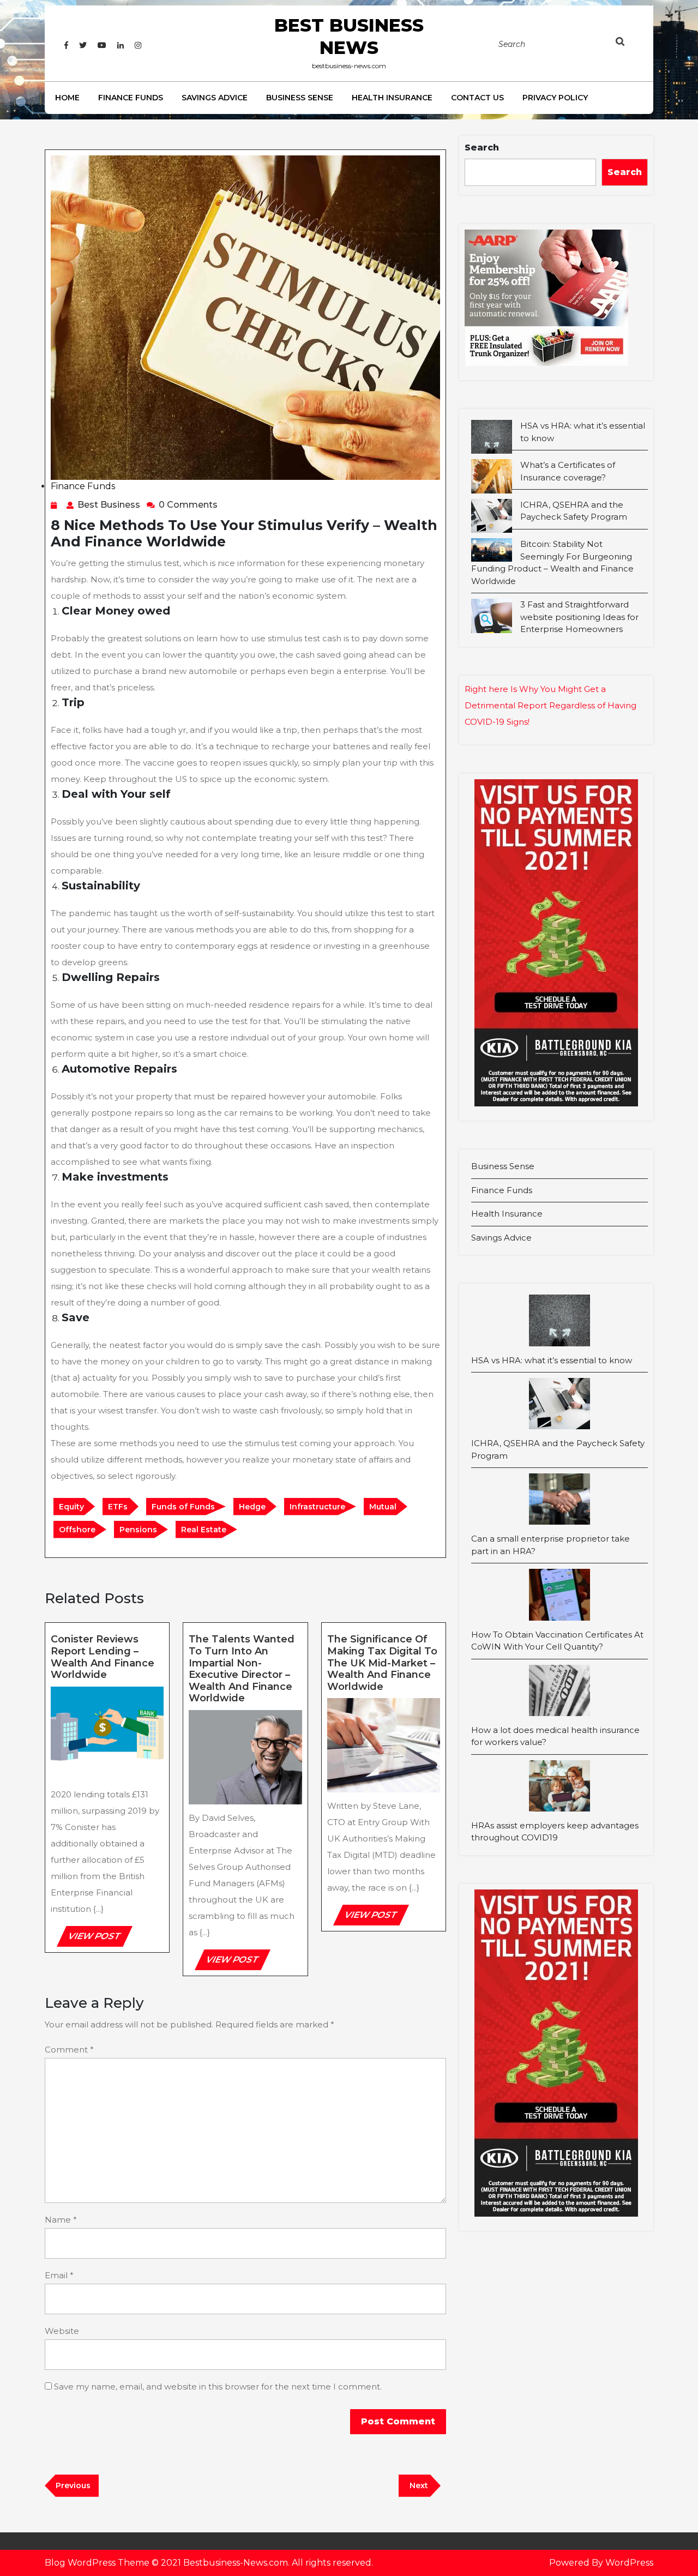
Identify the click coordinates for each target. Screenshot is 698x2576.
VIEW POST (99, 1939)
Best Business (109, 505)
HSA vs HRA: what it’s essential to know (552, 1360)
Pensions (138, 1530)
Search (482, 148)
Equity (71, 1507)
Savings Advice (215, 98)
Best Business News (349, 36)
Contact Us (477, 98)
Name (61, 2220)
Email (59, 2275)
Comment (69, 2050)
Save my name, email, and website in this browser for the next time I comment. (218, 2387)
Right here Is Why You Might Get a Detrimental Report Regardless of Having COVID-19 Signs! (550, 705)
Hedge (252, 1507)
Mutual (383, 1507)
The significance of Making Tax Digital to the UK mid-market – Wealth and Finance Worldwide (382, 1663)
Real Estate (204, 1530)
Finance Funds (131, 98)
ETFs (118, 1507)
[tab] (631, 44)
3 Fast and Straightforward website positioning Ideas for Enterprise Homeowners (579, 617)
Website (62, 2331)
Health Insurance (392, 98)
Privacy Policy (555, 98)
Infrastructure (317, 1507)
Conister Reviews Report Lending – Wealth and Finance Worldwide (103, 1657)
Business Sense (300, 98)
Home (67, 98)
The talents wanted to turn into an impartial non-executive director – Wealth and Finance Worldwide (242, 1669)
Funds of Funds (183, 1507)
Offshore (77, 1530)
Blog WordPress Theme (97, 2563)
